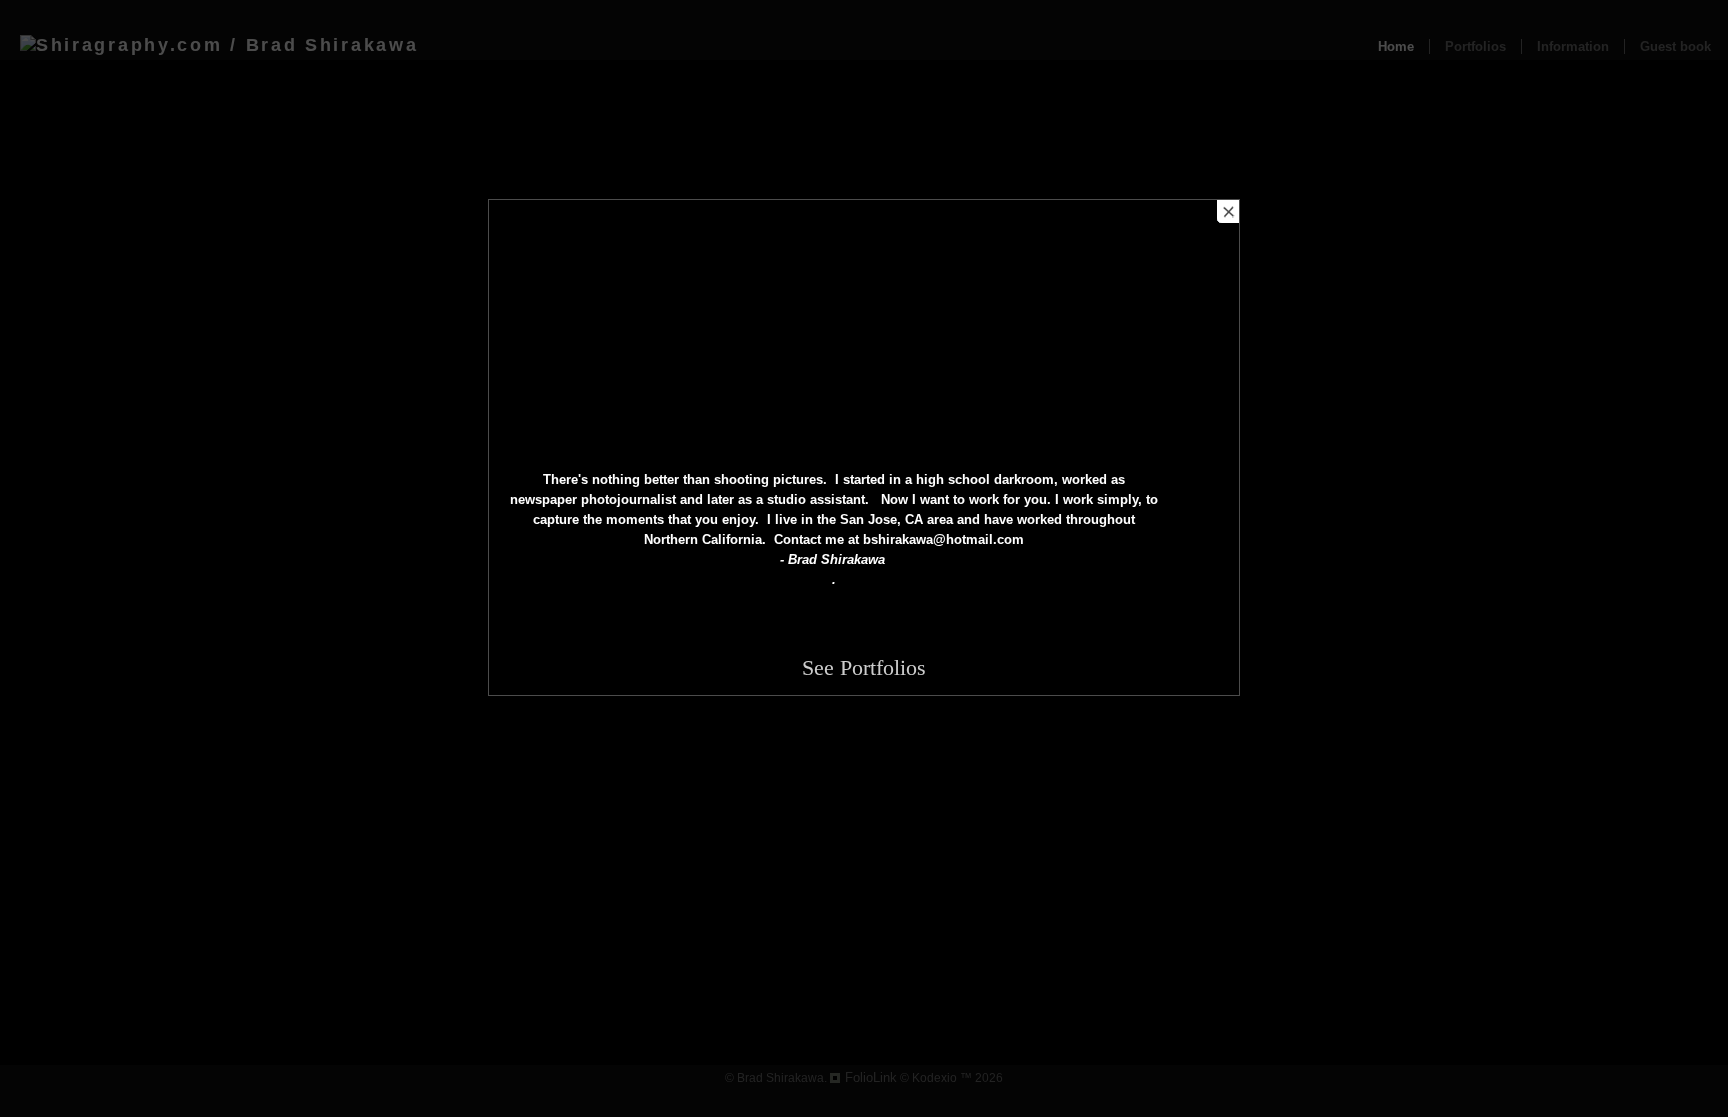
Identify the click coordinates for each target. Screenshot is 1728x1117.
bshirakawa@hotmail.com (943, 539)
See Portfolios (864, 667)
